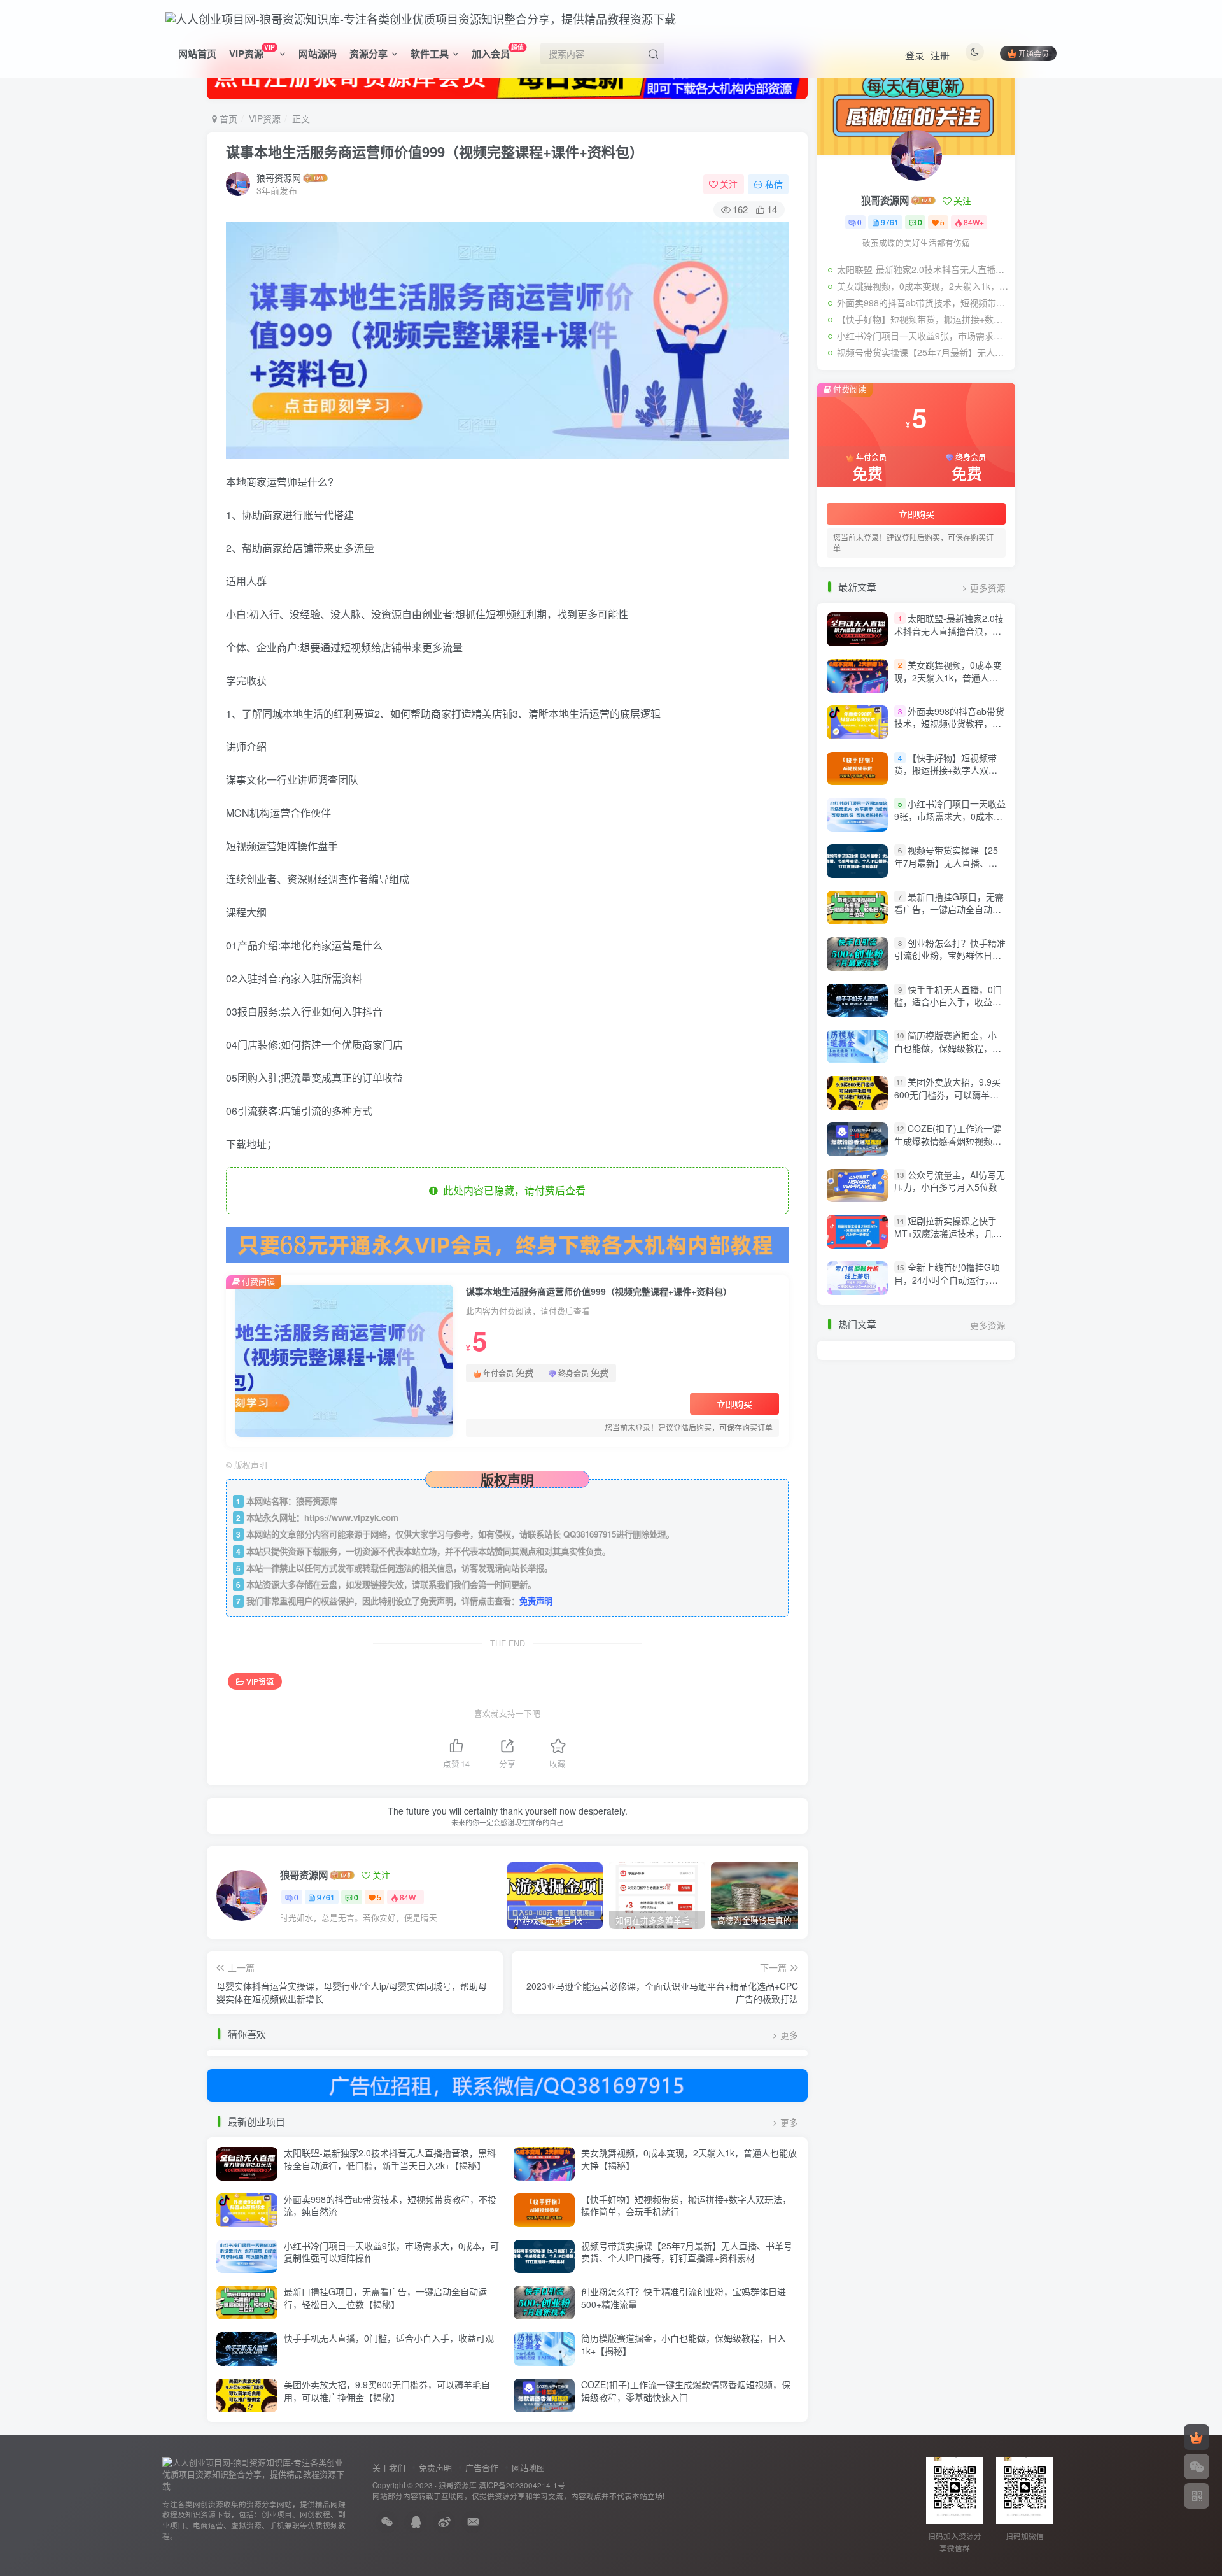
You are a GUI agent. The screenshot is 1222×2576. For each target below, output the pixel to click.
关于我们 (389, 2467)
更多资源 (988, 588)
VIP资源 (252, 51)
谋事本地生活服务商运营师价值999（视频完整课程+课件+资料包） (435, 152)
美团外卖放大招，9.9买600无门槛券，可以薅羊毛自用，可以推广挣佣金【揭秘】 (387, 2391)
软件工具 (430, 53)
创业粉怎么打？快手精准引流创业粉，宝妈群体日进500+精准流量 (684, 2298)
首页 (227, 118)
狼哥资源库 (458, 2485)
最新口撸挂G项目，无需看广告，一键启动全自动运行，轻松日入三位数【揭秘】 (385, 2298)
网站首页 (197, 53)
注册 (940, 55)
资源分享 (369, 53)
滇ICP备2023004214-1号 (522, 2485)
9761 (326, 1897)
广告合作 (482, 2467)
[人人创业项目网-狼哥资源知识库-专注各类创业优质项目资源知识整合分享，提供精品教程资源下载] (255, 2473)
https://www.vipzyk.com (351, 1518)
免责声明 (536, 1601)
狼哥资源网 (279, 178)
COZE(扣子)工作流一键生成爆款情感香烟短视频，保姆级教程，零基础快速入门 (686, 2391)
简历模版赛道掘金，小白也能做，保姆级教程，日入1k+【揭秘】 (684, 2344)
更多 (789, 2035)
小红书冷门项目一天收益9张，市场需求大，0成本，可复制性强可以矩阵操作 (391, 2252)
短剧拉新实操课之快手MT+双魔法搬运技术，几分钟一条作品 (948, 1234)
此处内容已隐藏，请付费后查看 (512, 1190)
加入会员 (498, 51)
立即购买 (734, 1404)
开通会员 (1034, 53)
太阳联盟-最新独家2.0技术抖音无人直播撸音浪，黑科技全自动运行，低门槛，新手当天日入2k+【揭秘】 (390, 2159)
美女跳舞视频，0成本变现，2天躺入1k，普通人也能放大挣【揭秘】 (689, 2159)
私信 (774, 184)
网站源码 (318, 53)
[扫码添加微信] (1197, 2466)
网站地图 (528, 2467)
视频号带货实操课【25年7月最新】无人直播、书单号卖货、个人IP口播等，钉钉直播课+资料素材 (687, 2252)
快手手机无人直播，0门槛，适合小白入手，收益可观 (389, 2338)
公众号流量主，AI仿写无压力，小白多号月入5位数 (950, 1181)
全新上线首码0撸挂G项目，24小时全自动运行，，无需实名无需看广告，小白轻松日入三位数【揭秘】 (948, 1286)
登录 (915, 55)
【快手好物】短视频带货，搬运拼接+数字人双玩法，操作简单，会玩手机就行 (686, 2205)
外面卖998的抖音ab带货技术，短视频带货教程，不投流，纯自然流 (390, 2205)
